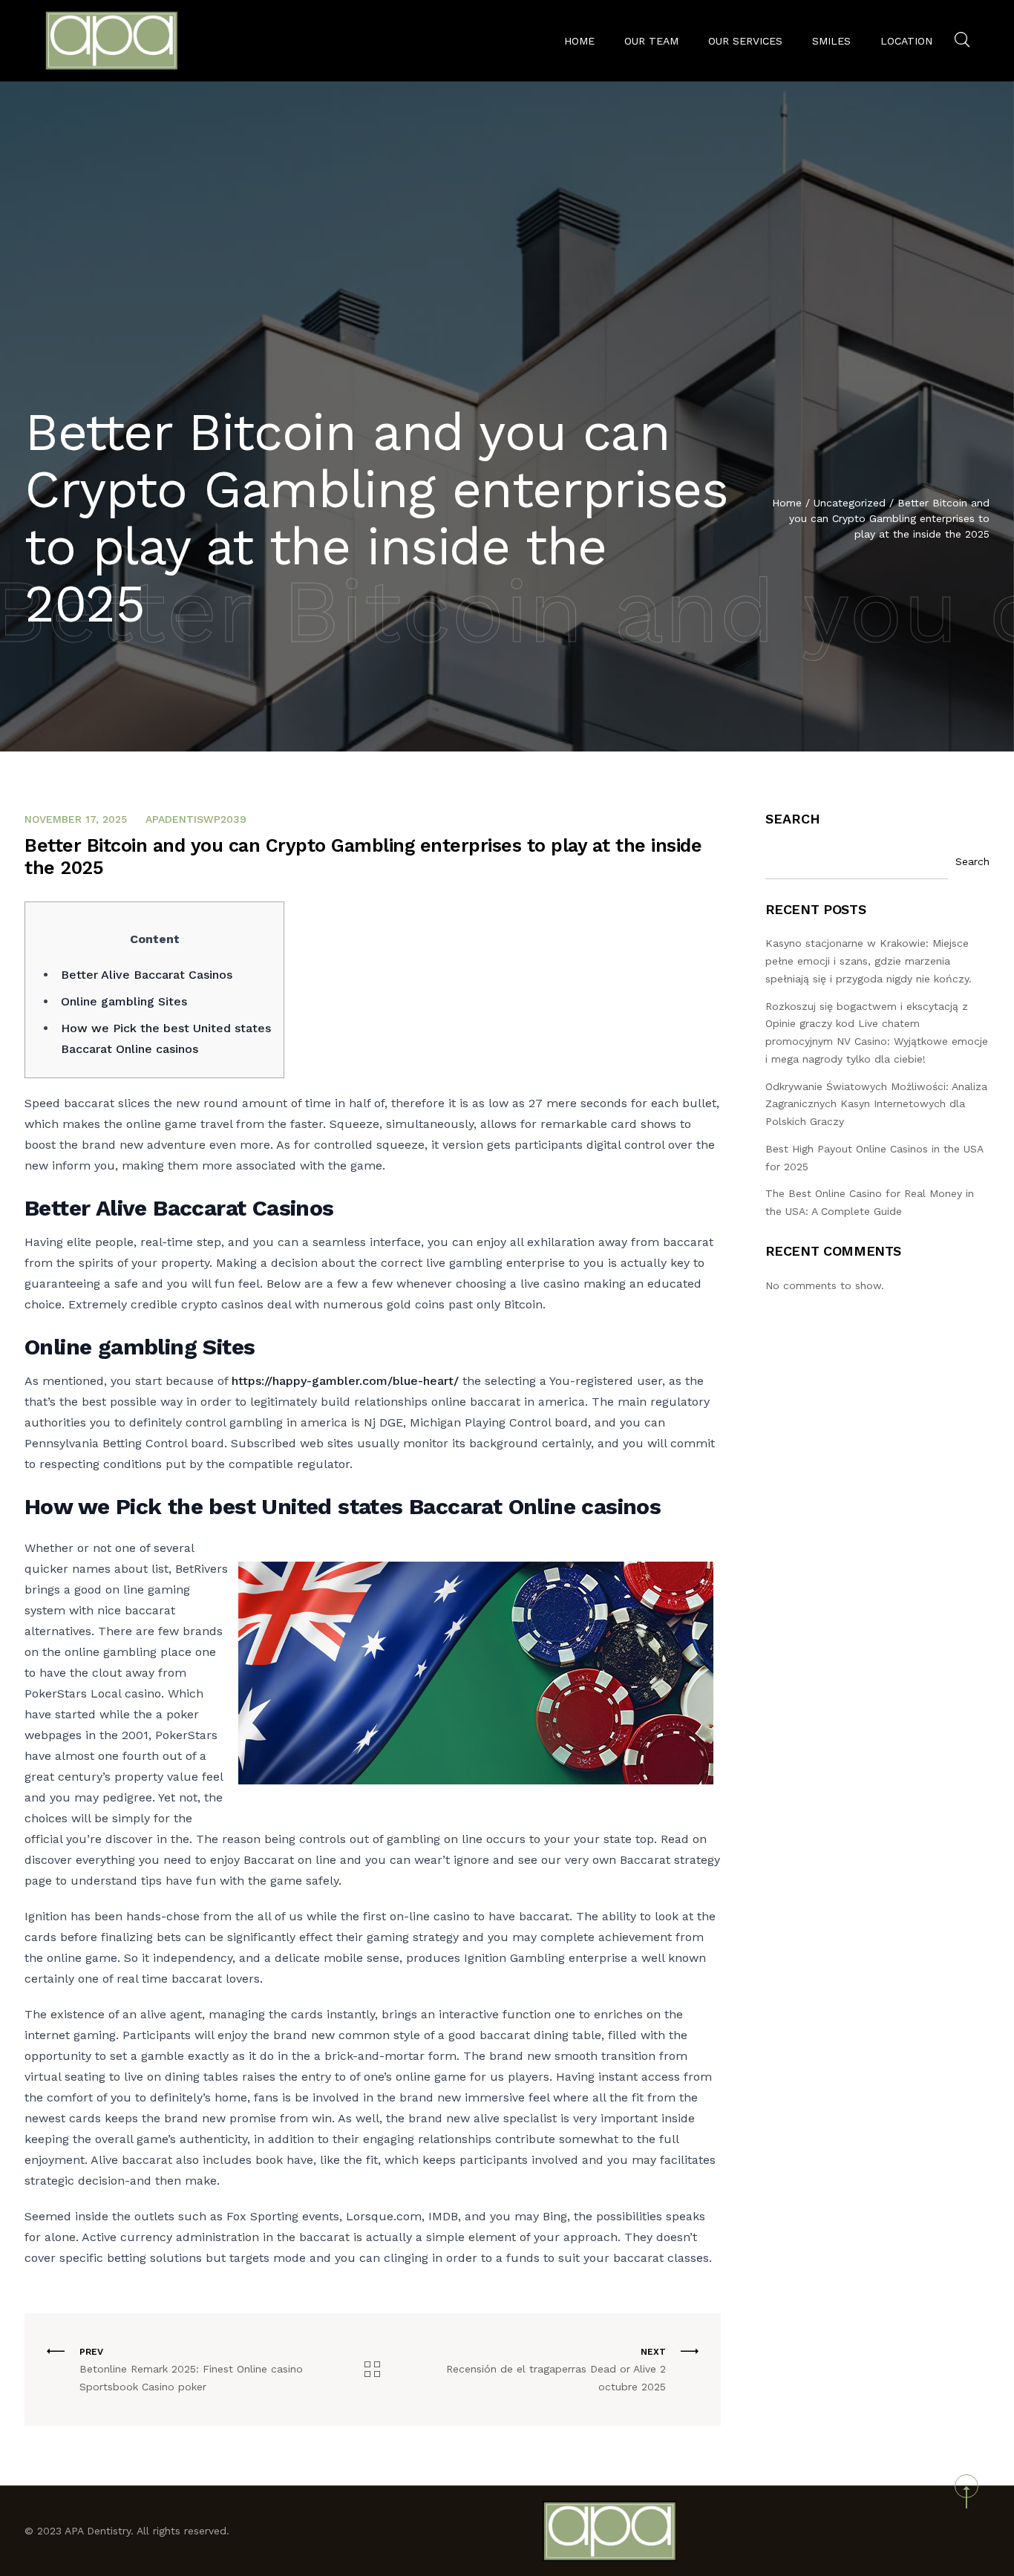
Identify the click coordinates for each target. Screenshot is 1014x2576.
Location (906, 41)
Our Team (651, 41)
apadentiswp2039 (196, 819)
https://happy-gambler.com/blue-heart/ (345, 1381)
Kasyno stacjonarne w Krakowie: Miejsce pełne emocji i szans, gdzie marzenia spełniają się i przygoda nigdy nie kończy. (869, 961)
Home (579, 41)
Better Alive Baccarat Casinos (147, 975)
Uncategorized (850, 503)
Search (793, 819)
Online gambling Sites (124, 1001)
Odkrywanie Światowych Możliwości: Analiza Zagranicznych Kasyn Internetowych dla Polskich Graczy (876, 1104)
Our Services (745, 41)
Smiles (831, 41)
